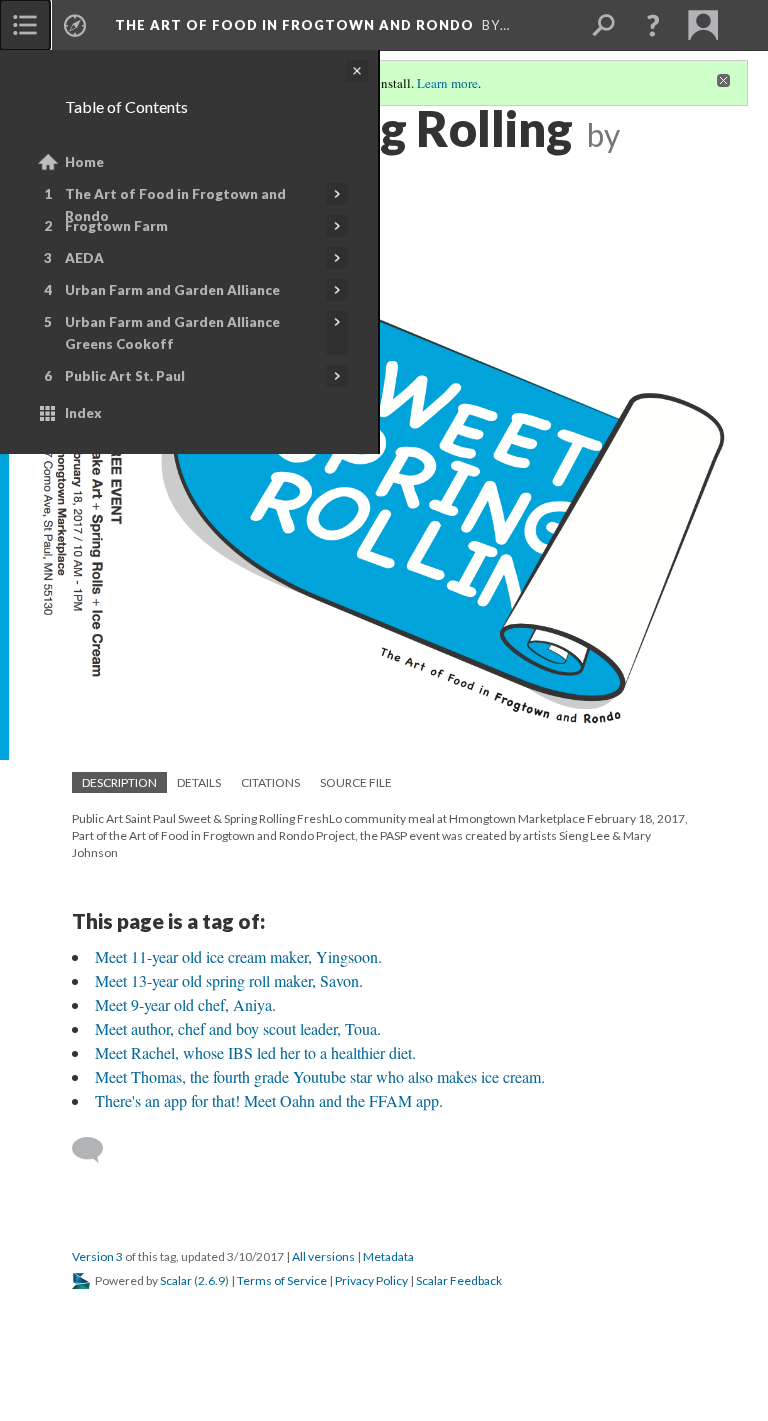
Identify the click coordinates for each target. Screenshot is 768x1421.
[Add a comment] (96, 1150)
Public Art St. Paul (125, 376)
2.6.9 (211, 1280)
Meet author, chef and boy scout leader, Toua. (238, 1028)
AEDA (84, 258)
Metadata (388, 1256)
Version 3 (97, 1256)
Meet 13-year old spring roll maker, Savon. (229, 980)
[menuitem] (25, 25)
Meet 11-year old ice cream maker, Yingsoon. (238, 956)
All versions (323, 1256)
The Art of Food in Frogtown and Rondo (175, 205)
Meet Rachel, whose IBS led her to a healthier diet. (255, 1052)
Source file (356, 782)
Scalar (176, 1280)
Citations (270, 782)
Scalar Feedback (459, 1280)
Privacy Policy (371, 1280)
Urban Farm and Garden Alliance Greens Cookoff (172, 333)
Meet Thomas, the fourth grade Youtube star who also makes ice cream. (320, 1076)
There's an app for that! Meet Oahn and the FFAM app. (269, 1100)
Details (199, 782)
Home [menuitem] (84, 162)
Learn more (447, 83)
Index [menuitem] (83, 413)
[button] (653, 25)
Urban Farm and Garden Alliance (172, 290)
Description (119, 782)
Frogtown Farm (116, 226)
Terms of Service (282, 1280)
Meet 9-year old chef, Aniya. (185, 1004)
